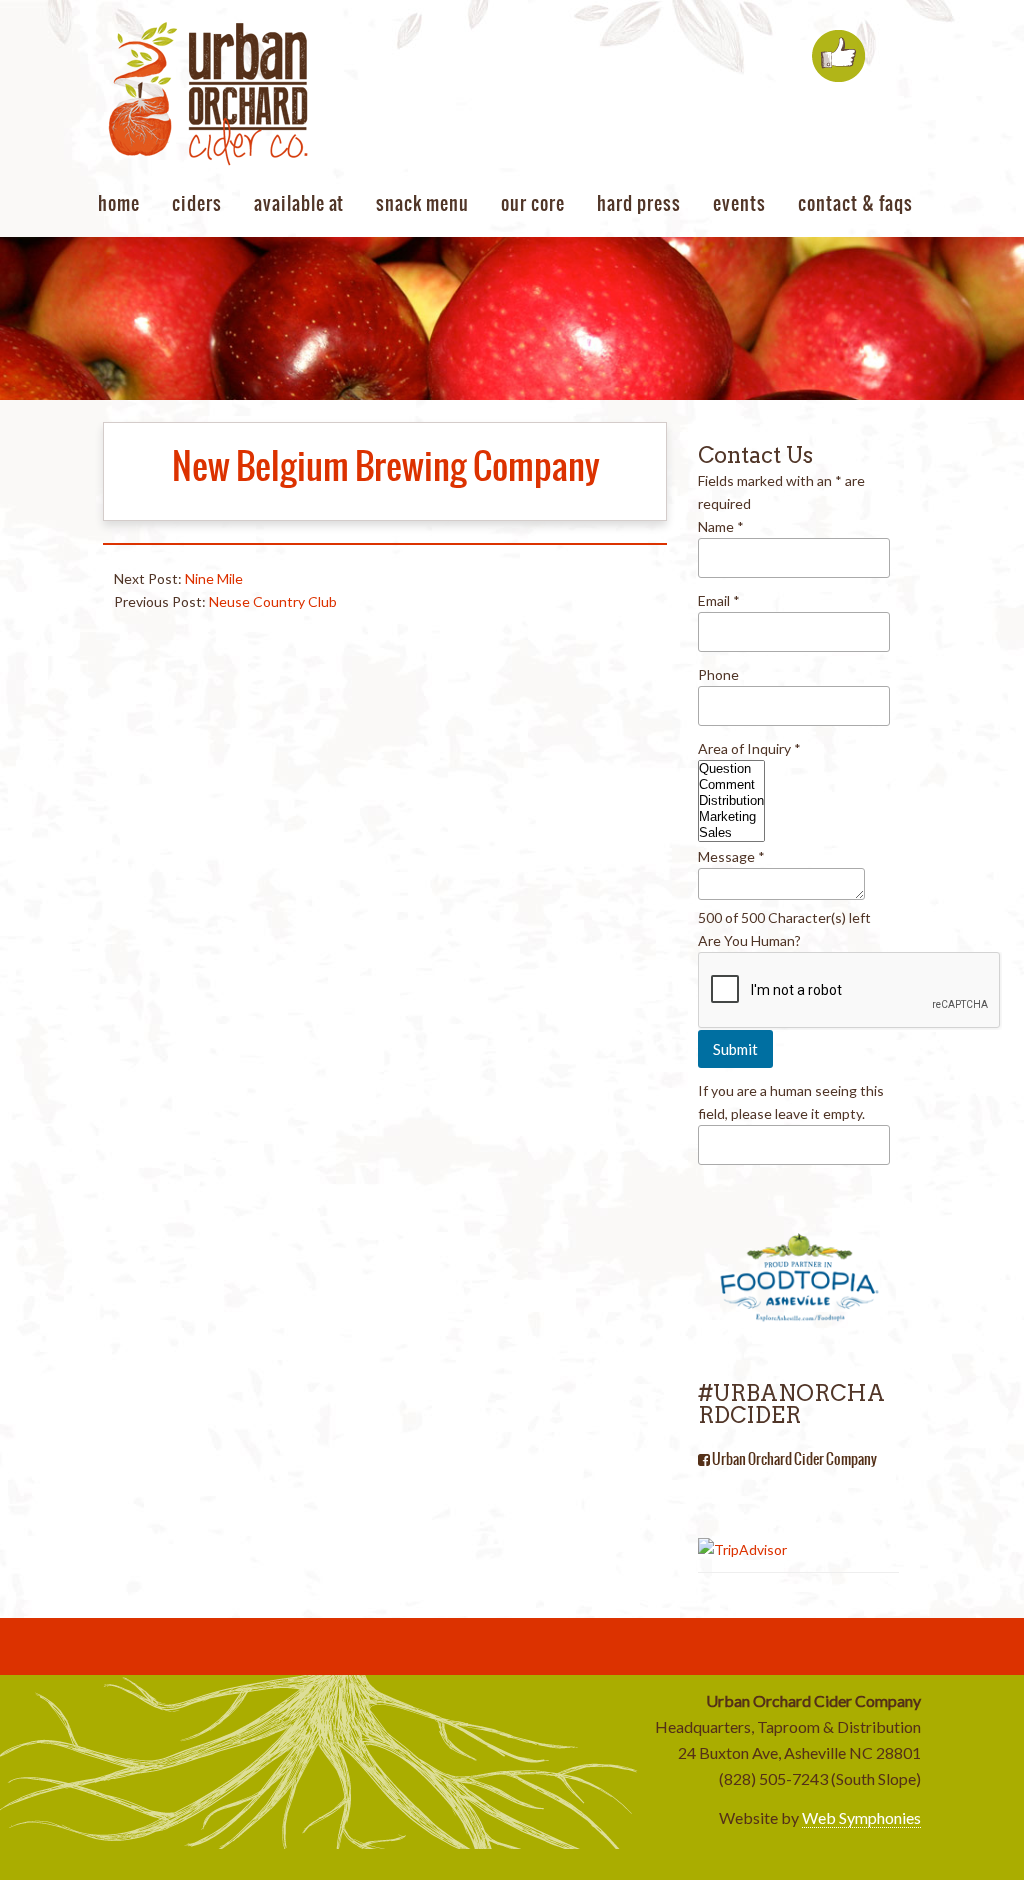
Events (739, 203)
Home (119, 203)
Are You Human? (749, 940)
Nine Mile (214, 578)
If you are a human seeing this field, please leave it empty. (791, 1102)
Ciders (197, 203)
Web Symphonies (861, 1817)
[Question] (731, 769)
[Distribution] (731, 801)
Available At (299, 203)
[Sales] (731, 833)
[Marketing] (731, 817)
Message (731, 856)
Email (719, 600)
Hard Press (639, 203)
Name (721, 526)
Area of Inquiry (749, 748)
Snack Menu (422, 203)
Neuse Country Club (273, 601)
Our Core (533, 203)
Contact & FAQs (855, 203)
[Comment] (731, 785)
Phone (718, 674)
